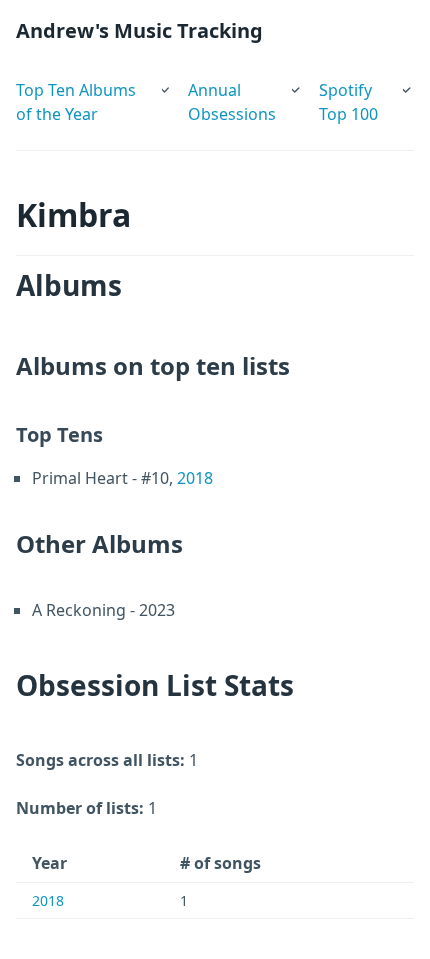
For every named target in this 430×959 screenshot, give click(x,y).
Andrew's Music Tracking (139, 30)
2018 (195, 478)
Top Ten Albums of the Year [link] (76, 102)
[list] (94, 98)
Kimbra (73, 214)
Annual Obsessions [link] (232, 102)
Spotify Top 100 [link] (348, 102)
